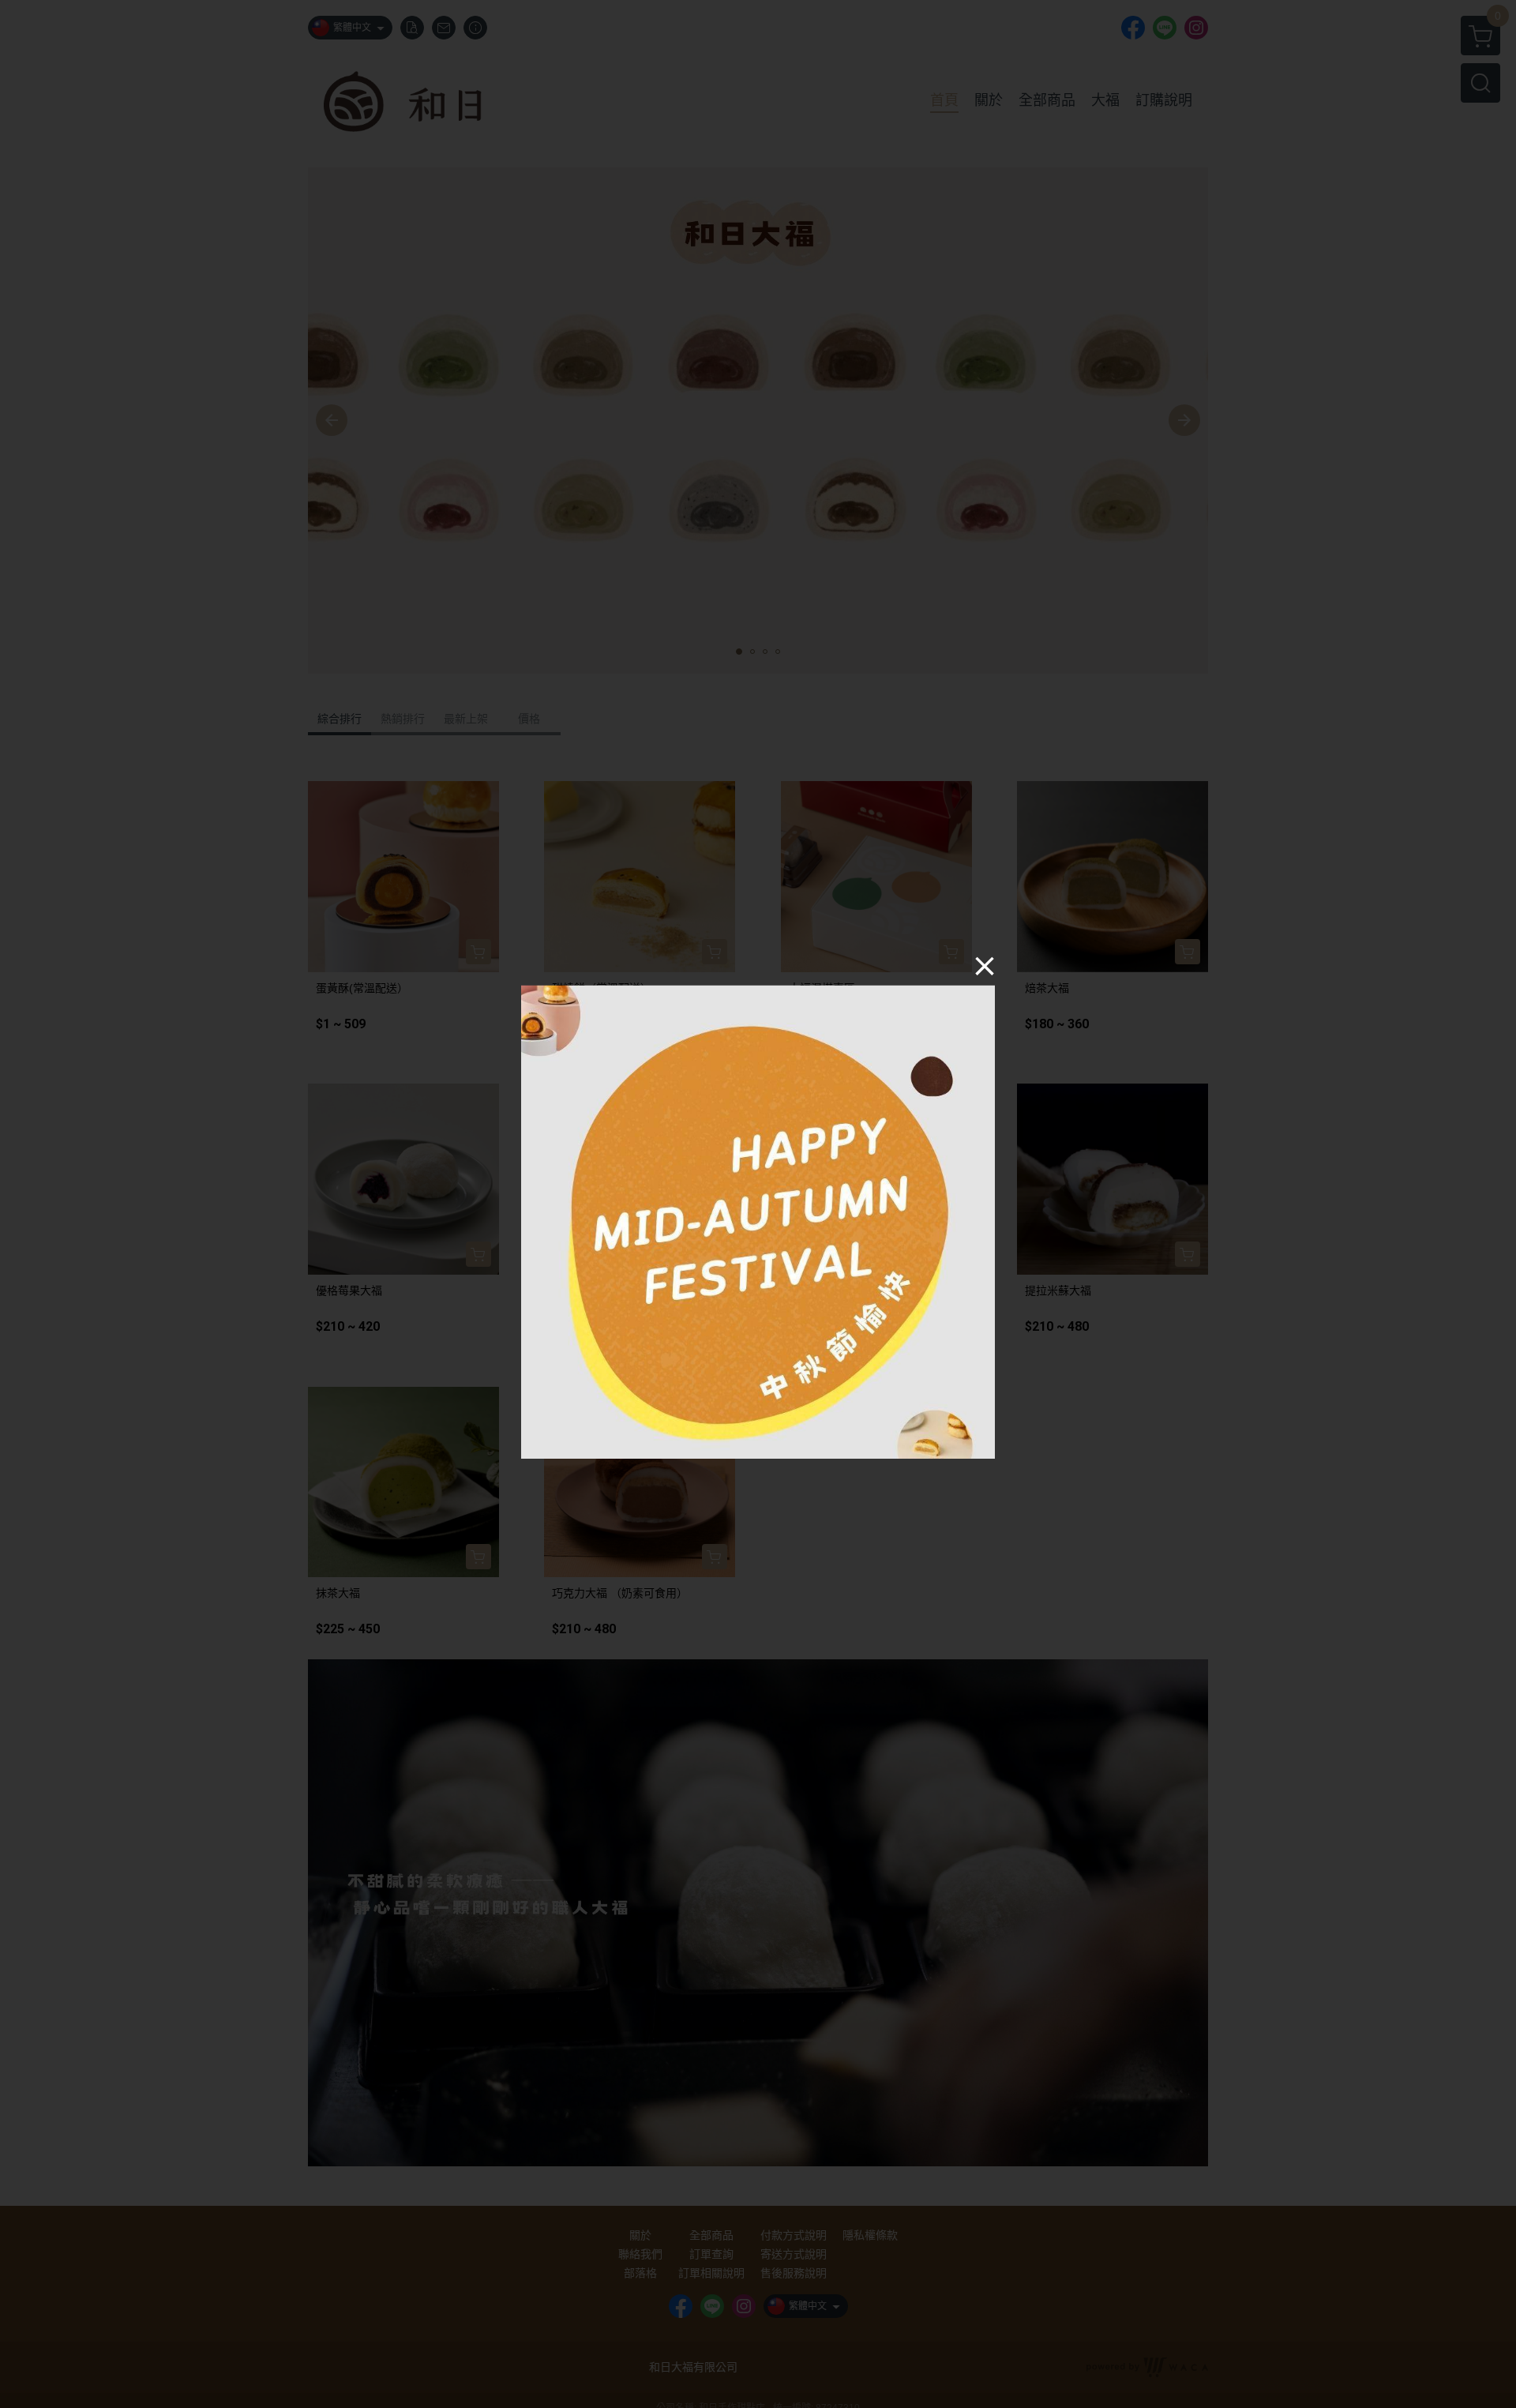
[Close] (985, 965)
